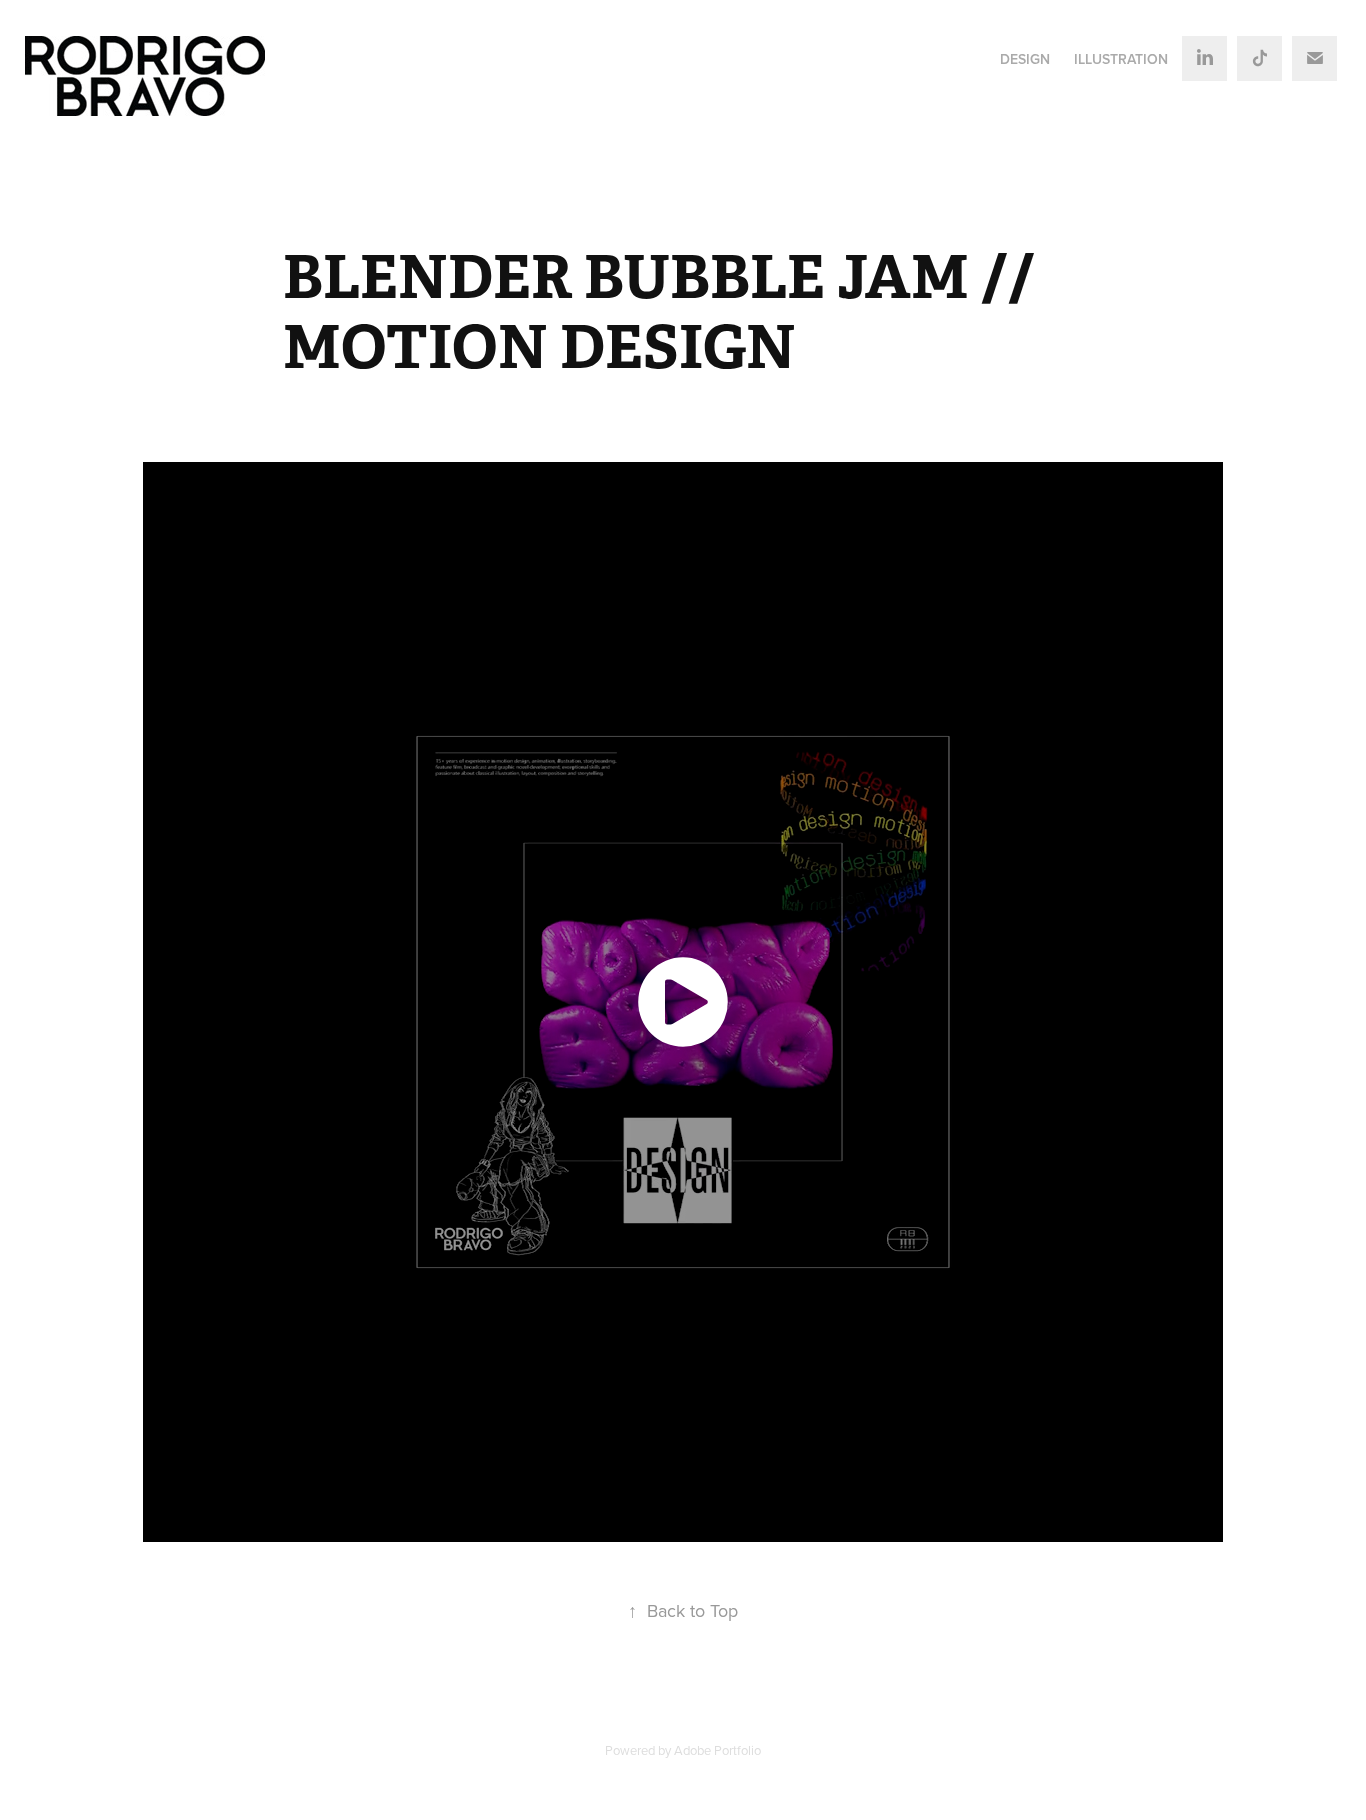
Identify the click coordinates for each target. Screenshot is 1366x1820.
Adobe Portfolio (717, 1750)
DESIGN (1025, 59)
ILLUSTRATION (1121, 59)
